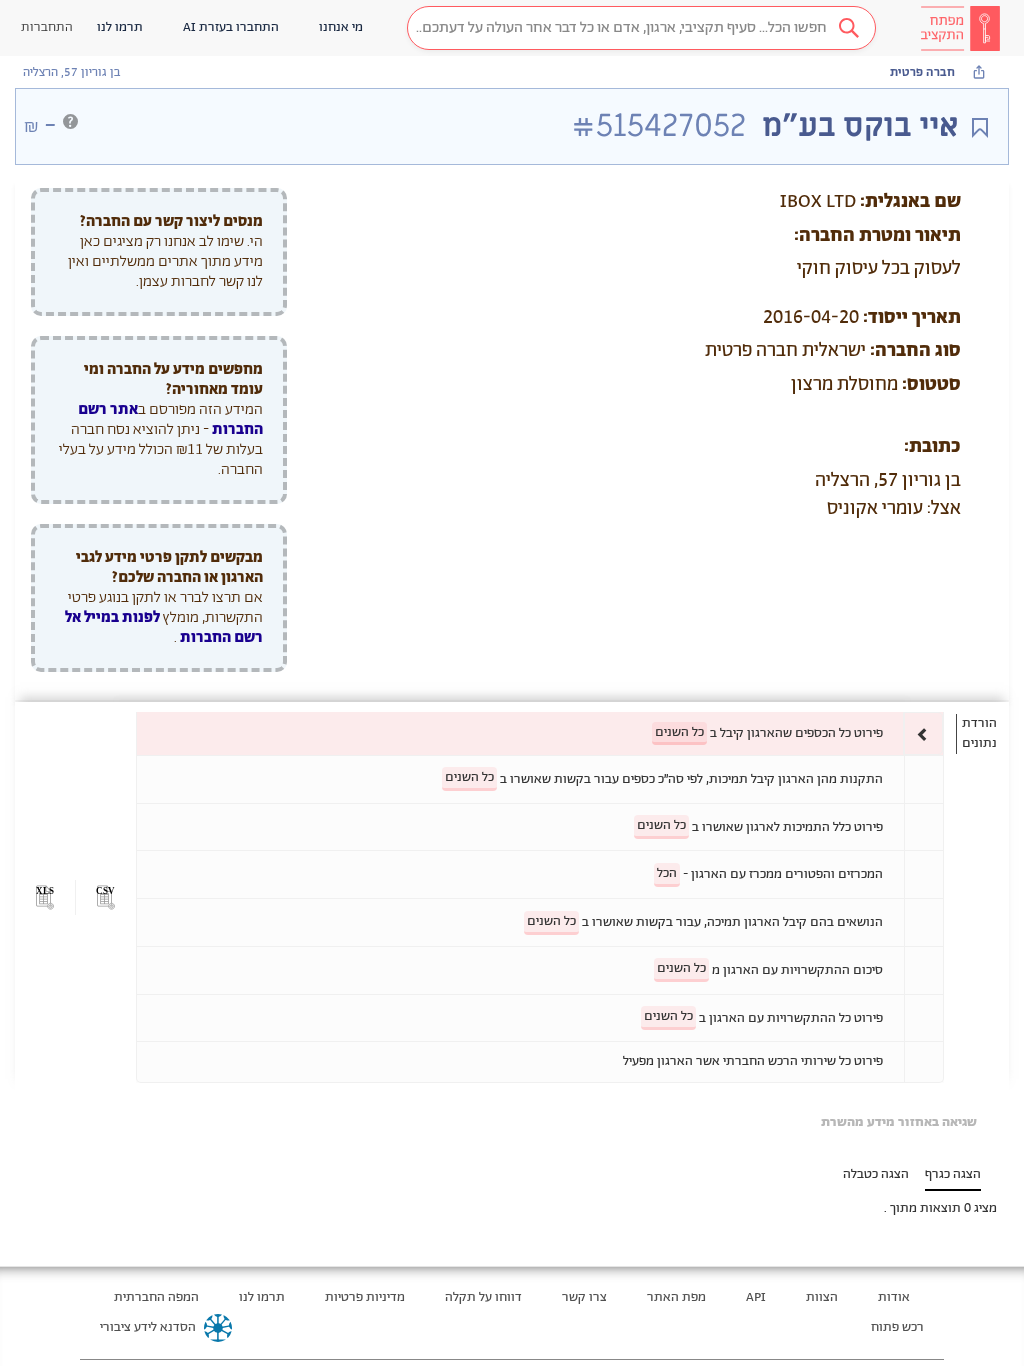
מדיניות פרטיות (365, 1297)
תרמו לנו (262, 1297)
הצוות (822, 1297)
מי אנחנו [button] (341, 27)
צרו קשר (584, 1297)
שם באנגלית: (910, 202)
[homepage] (960, 28)
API (756, 1297)
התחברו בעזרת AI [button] (231, 27)
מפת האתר (676, 1297)
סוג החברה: (915, 351)
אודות (894, 1297)
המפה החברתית (156, 1297)
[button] (641, 28)
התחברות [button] (47, 27)
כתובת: (932, 447)
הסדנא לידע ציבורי (148, 1327)
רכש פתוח (897, 1327)
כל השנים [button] (679, 732)
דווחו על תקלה (483, 1297)
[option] (540, 733)
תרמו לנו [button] (120, 27)
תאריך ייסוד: (912, 318)
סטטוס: (931, 385)
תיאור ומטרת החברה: (877, 236)
